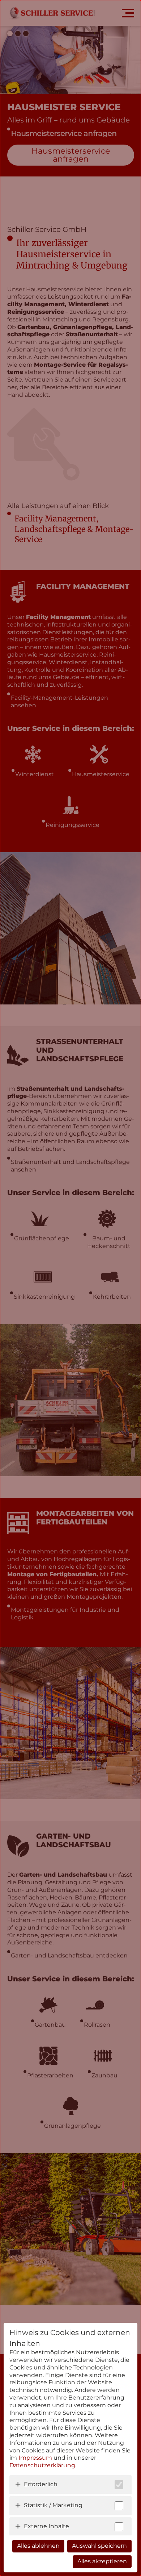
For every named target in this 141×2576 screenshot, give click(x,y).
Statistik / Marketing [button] (53, 2505)
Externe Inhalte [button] (46, 2526)
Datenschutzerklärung (42, 2465)
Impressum (35, 2458)
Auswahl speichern (99, 2546)
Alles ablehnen (38, 2546)
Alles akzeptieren (102, 2561)
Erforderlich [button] (41, 2484)
